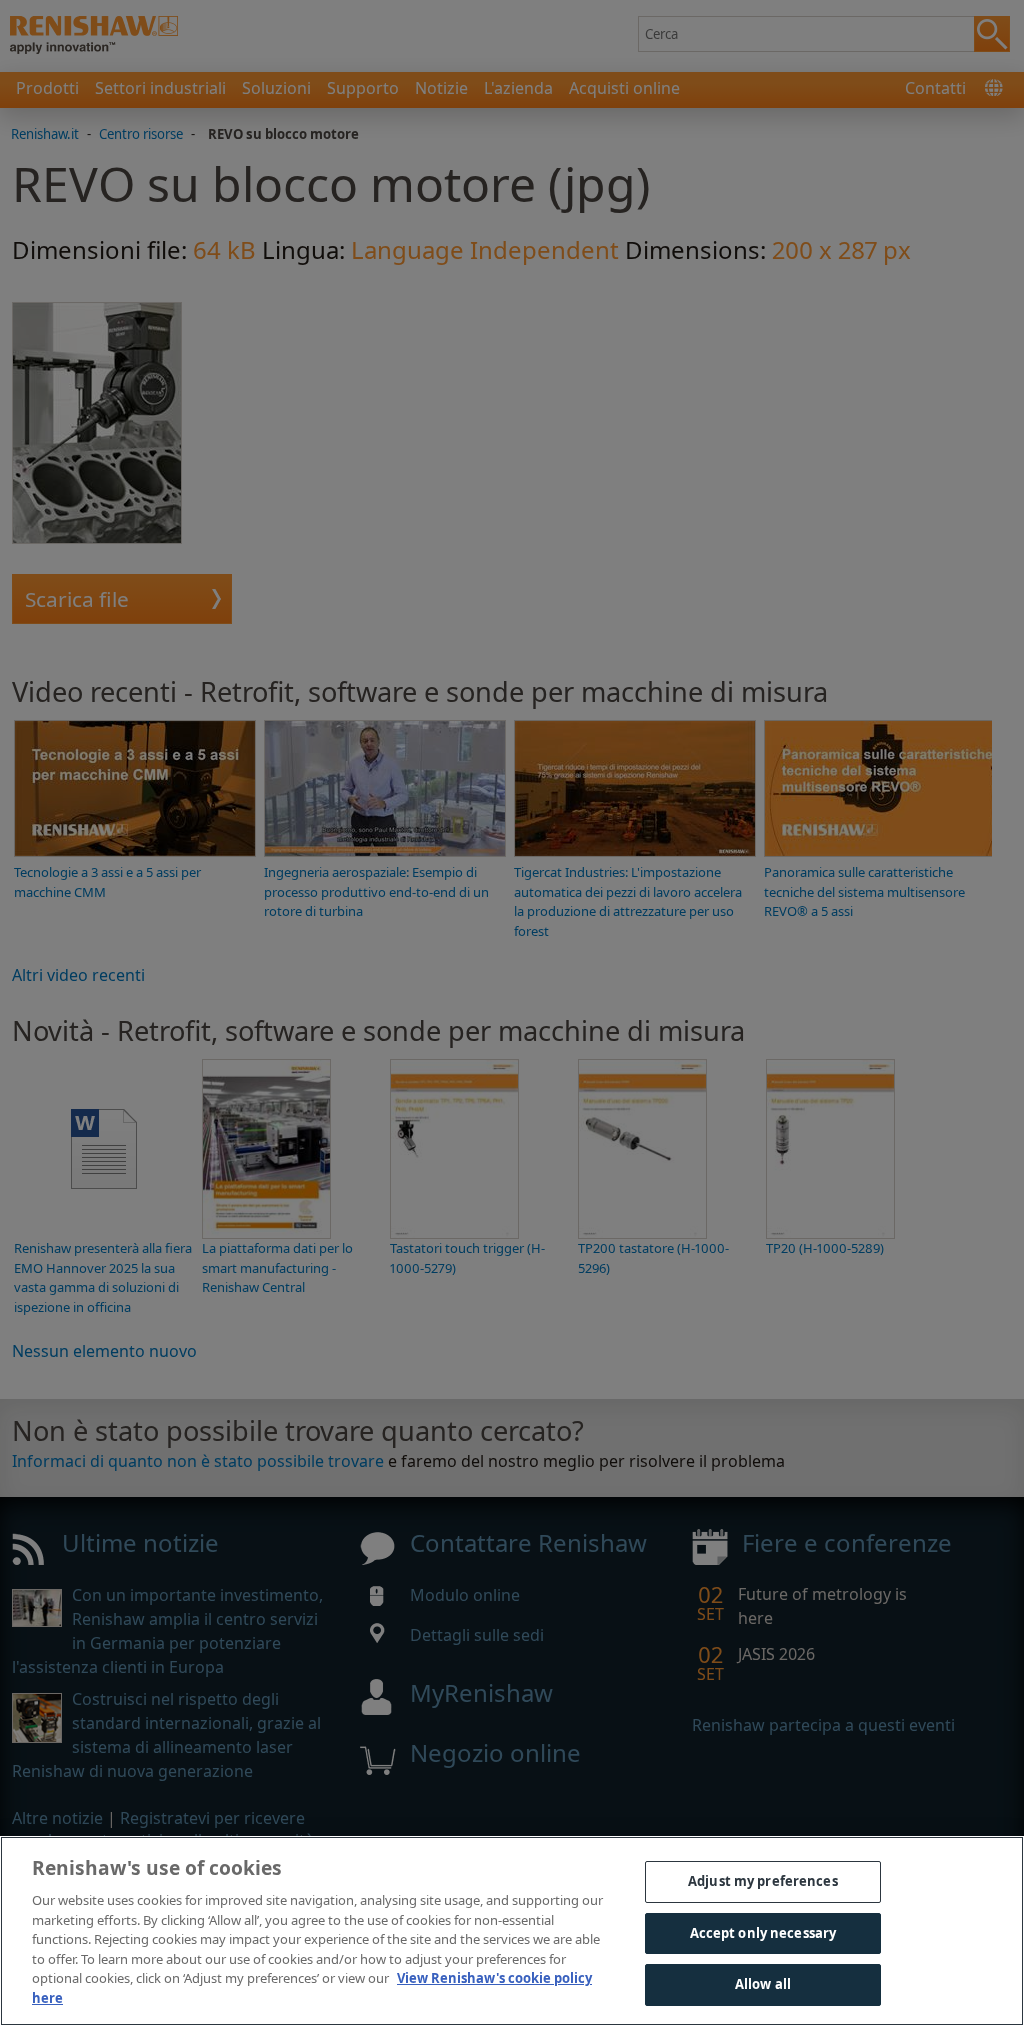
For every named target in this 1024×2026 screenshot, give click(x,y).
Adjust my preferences (763, 1881)
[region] (512, 1931)
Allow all (763, 1984)
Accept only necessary (763, 1933)
